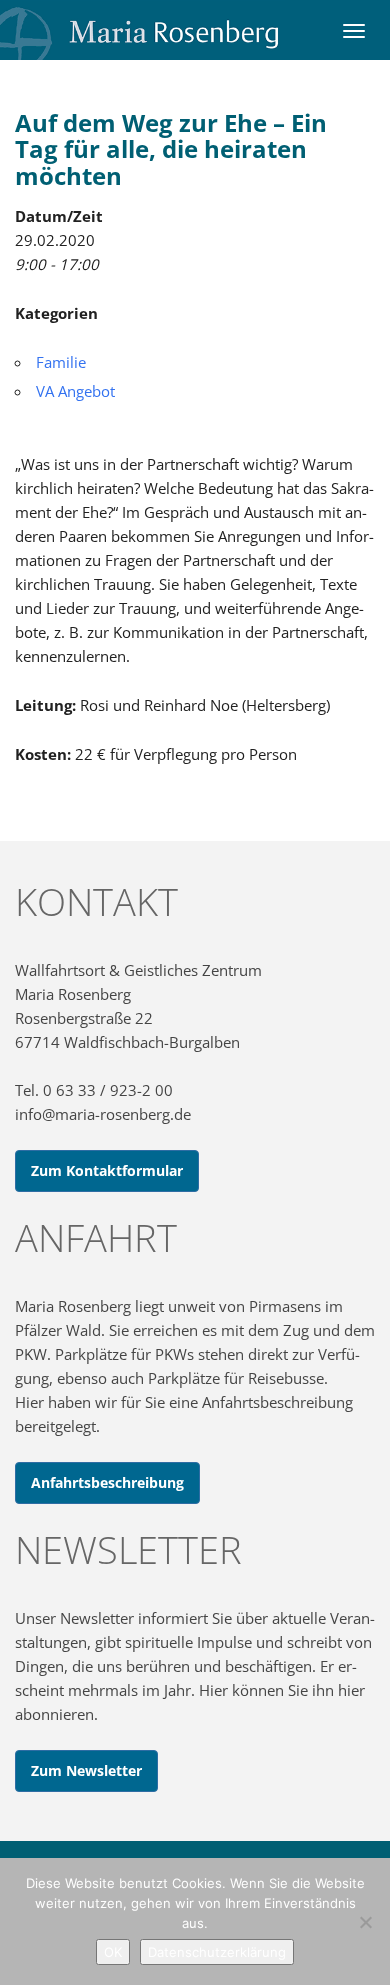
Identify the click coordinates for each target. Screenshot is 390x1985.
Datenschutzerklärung (217, 1952)
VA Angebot (75, 391)
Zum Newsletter (86, 1770)
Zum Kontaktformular (107, 1170)
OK (113, 1952)
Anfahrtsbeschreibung (107, 1482)
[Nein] (365, 1922)
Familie (61, 362)
